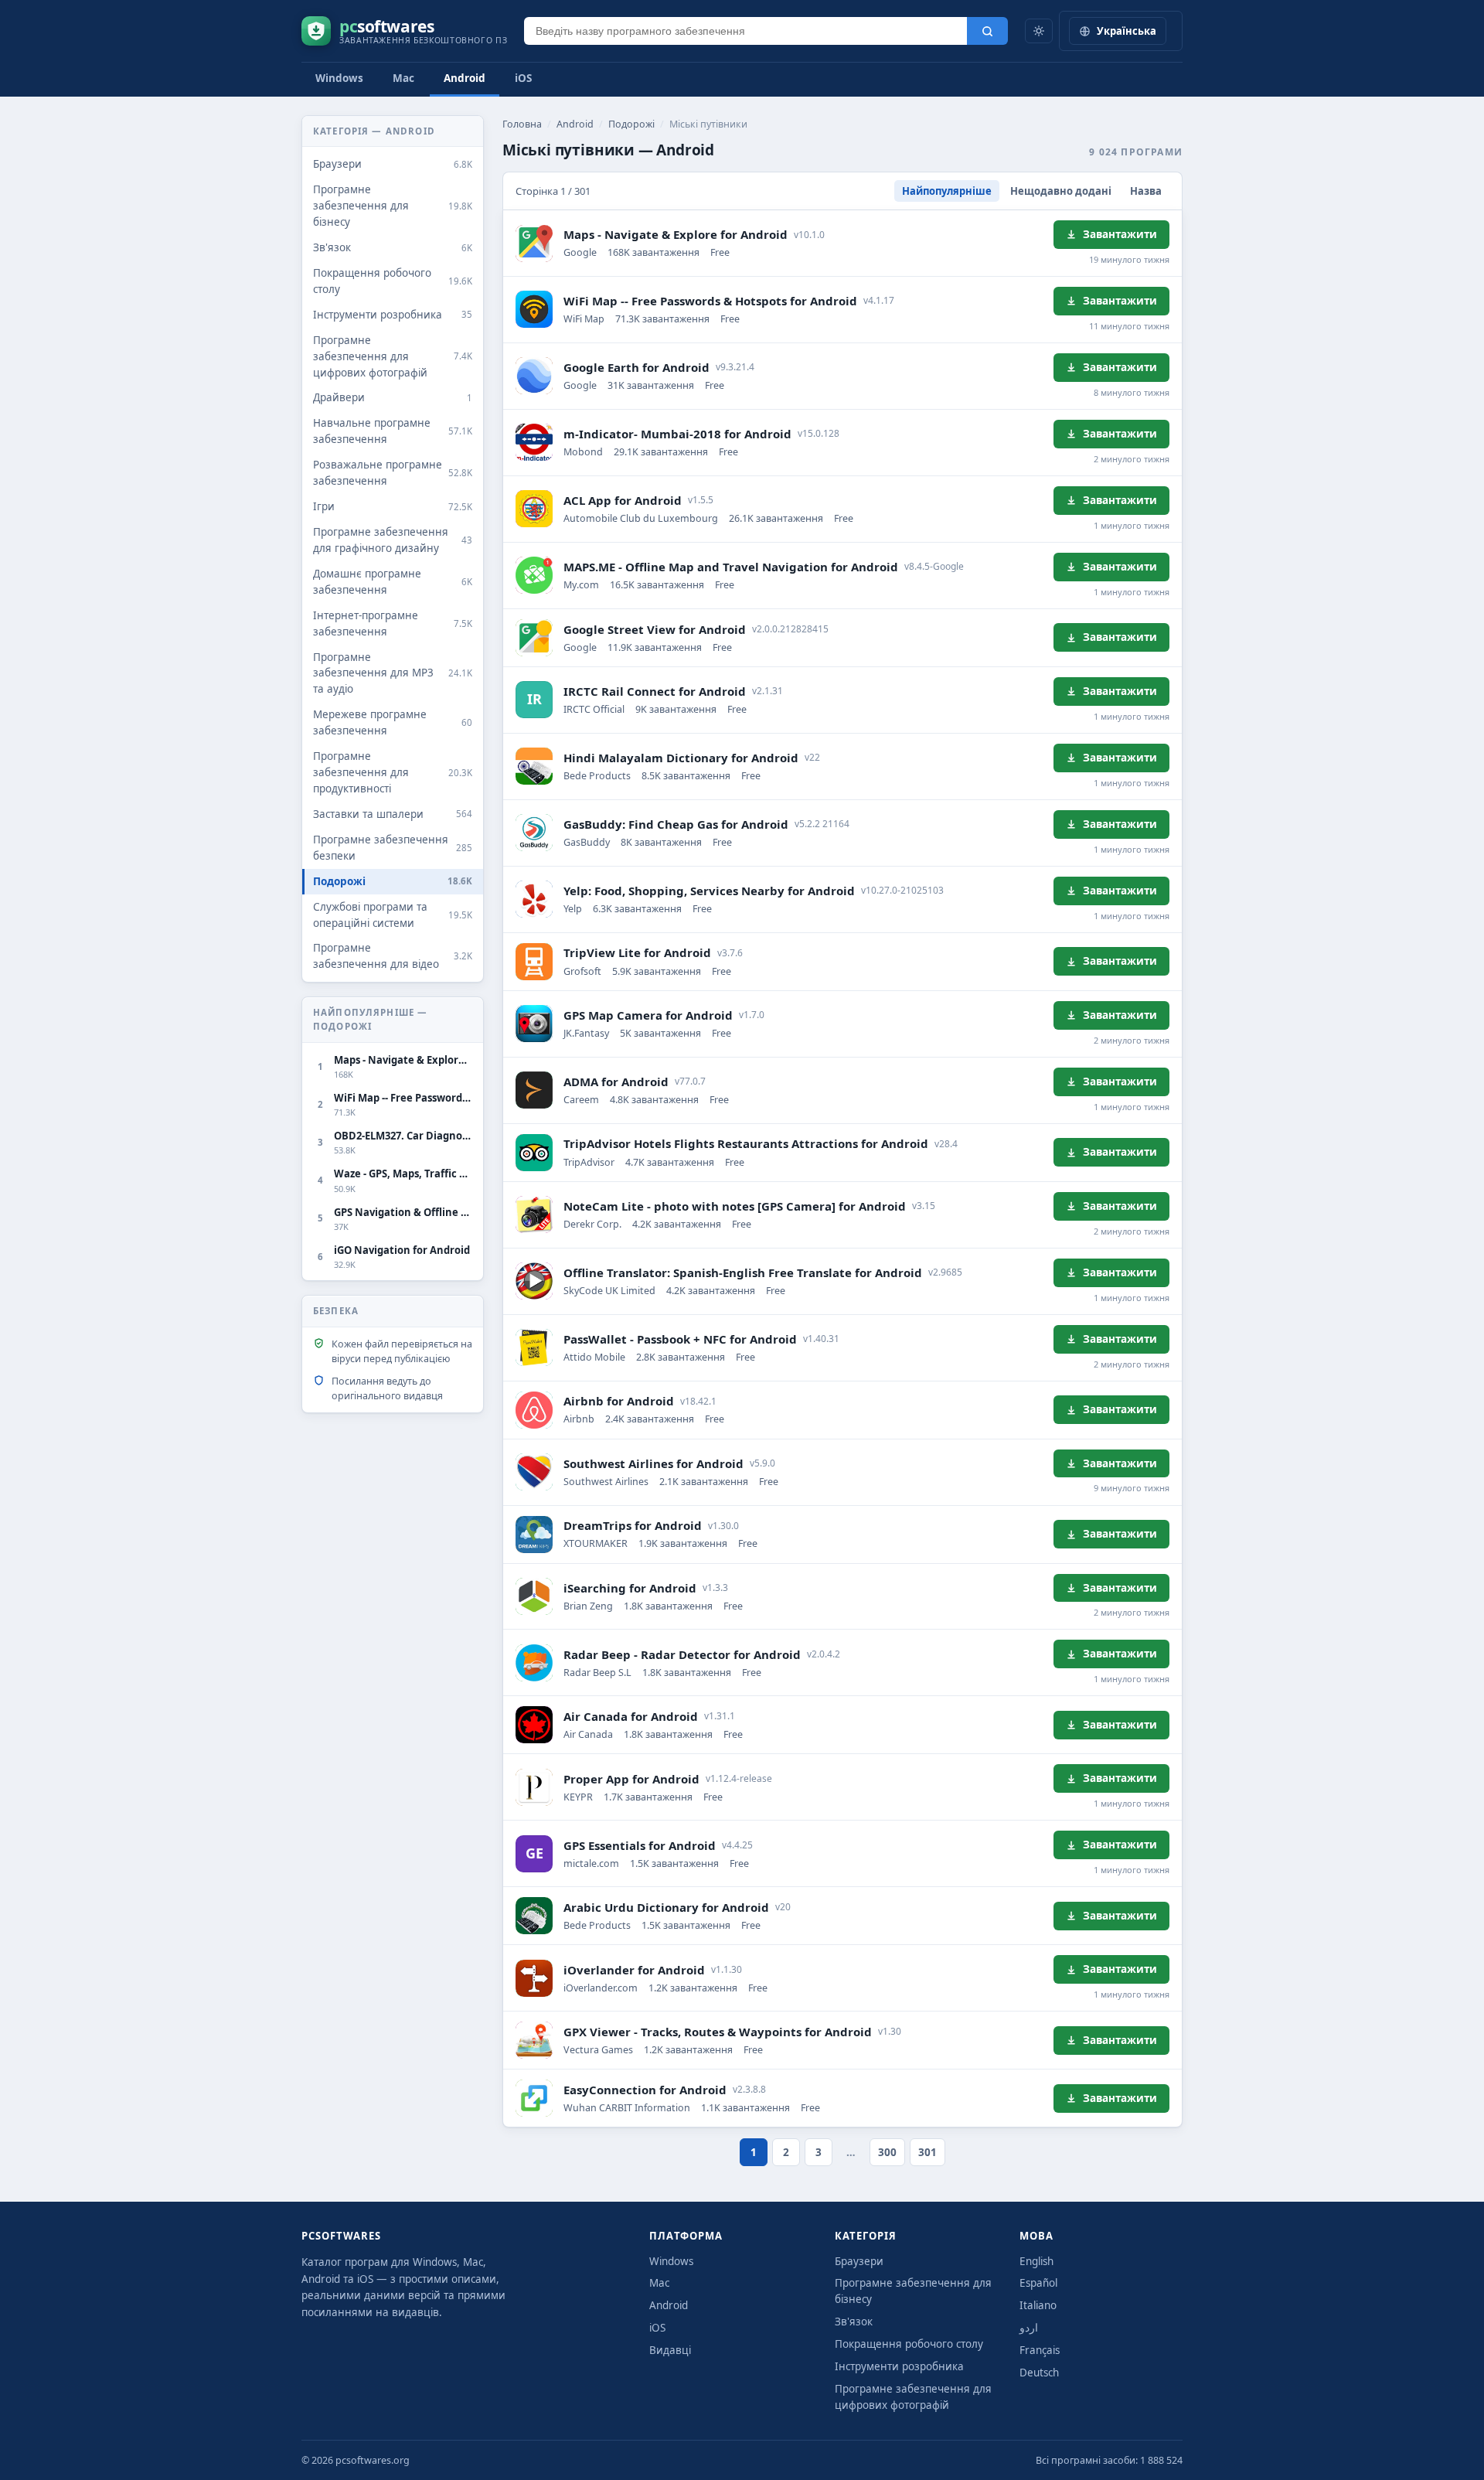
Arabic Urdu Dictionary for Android (666, 1907)
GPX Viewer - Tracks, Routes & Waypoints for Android (718, 2032)
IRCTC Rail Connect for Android (655, 691)
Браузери (859, 2261)
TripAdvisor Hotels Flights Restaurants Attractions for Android (746, 1143)
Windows (339, 78)
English (1036, 2261)
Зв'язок (854, 2322)
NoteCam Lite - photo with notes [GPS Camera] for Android (735, 1206)
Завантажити (1120, 234)
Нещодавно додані (1061, 191)
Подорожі (631, 124)
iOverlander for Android (634, 1970)
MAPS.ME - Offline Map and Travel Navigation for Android (731, 567)
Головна (522, 124)
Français (1040, 2350)
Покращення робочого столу (909, 2344)
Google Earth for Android (636, 367)
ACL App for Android (623, 500)
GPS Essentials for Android (640, 1845)
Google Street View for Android (655, 629)
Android (465, 78)
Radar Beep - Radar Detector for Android (682, 1654)
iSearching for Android (630, 1588)
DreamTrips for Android (633, 1525)
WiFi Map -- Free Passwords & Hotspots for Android (710, 301)
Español (1038, 2283)
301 (927, 2152)
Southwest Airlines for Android (654, 1463)
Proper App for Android (631, 1779)
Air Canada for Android (631, 1716)
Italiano (1038, 2305)
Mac (403, 78)
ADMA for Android (616, 1082)
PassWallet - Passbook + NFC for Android (680, 1339)
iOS (523, 78)
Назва (1146, 191)
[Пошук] (987, 31)
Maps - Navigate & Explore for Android (676, 234)
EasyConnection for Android (645, 2090)
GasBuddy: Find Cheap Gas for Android (676, 824)
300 (887, 2152)
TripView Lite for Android (637, 952)
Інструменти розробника (899, 2366)
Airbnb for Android (619, 1401)
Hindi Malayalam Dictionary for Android (681, 758)
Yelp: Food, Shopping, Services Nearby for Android (709, 891)
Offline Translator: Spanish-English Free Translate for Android (743, 1272)
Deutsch (1039, 2373)
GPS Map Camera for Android (648, 1015)
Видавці (670, 2350)
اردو (1029, 2328)
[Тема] (1039, 31)
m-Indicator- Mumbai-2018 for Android (677, 434)
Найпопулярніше (947, 191)
